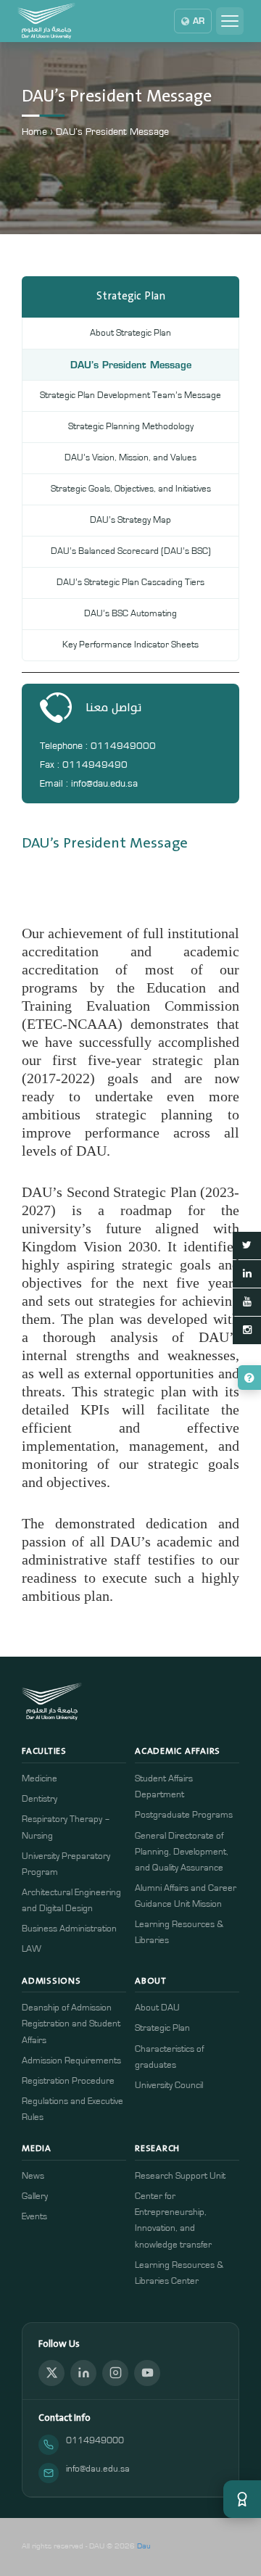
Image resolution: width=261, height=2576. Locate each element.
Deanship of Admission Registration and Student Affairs (71, 2024)
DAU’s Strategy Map (130, 520)
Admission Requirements (71, 2061)
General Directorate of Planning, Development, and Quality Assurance (182, 1852)
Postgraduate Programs (184, 1815)
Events (34, 2217)
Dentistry (40, 1799)
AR (199, 21)
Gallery (35, 2196)
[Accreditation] (242, 2499)
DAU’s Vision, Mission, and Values (130, 458)
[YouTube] (147, 2373)
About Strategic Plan (130, 333)
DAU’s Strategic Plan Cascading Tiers (130, 583)
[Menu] (230, 21)
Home (34, 132)
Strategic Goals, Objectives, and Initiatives (131, 489)
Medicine (40, 1779)
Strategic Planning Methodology (131, 427)
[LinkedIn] (83, 2373)
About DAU (157, 2008)
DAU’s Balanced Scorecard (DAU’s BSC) (131, 551)
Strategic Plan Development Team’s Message (130, 395)
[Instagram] (115, 2373)
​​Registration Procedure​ (68, 2081)
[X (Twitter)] (51, 2373)
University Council (169, 2086)
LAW (32, 1949)
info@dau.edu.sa (98, 2469)
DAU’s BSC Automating (130, 614)
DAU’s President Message (131, 365)
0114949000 (95, 2441)
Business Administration (69, 1929)
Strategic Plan (162, 2028)
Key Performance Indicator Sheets (130, 645)
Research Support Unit (180, 2176)
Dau (144, 2546)
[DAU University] (46, 21)
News (33, 2176)
